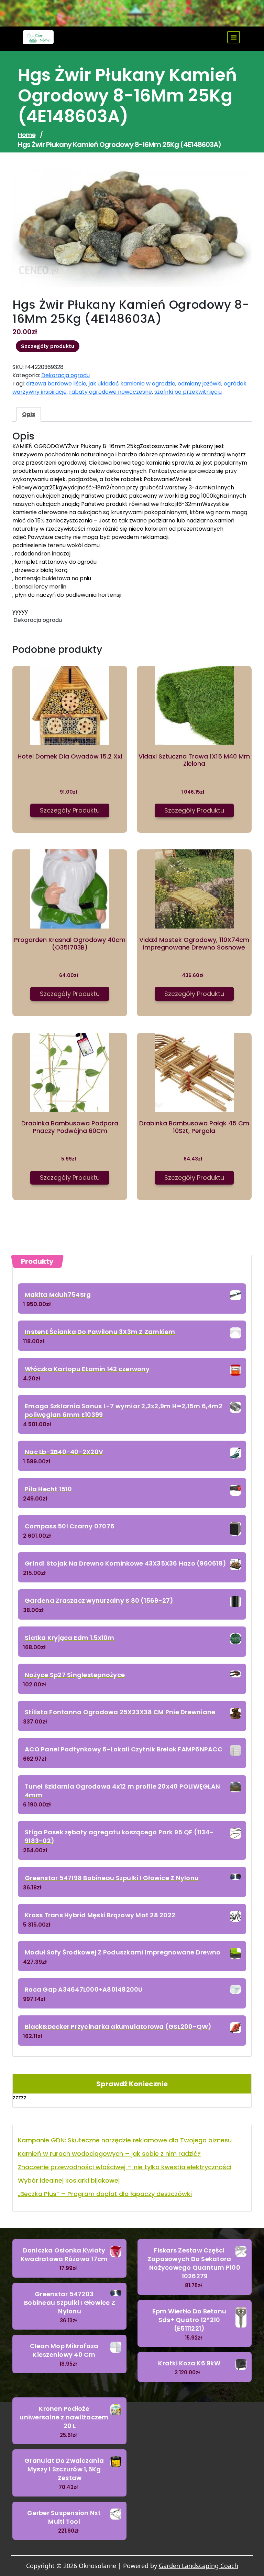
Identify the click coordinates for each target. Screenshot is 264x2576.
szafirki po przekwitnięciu (188, 392)
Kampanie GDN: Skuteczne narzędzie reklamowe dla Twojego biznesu (125, 2140)
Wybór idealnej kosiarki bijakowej (69, 2180)
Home (27, 135)
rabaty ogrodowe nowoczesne (111, 392)
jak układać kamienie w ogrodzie (132, 384)
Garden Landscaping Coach (199, 2566)
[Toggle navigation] (234, 37)
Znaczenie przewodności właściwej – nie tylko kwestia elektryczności (125, 2167)
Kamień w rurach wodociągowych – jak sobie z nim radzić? (109, 2154)
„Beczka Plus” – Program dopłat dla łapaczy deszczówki (105, 2194)
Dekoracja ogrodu (65, 375)
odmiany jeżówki (200, 384)
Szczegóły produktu (48, 346)
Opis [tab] (29, 414)
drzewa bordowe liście (56, 384)
